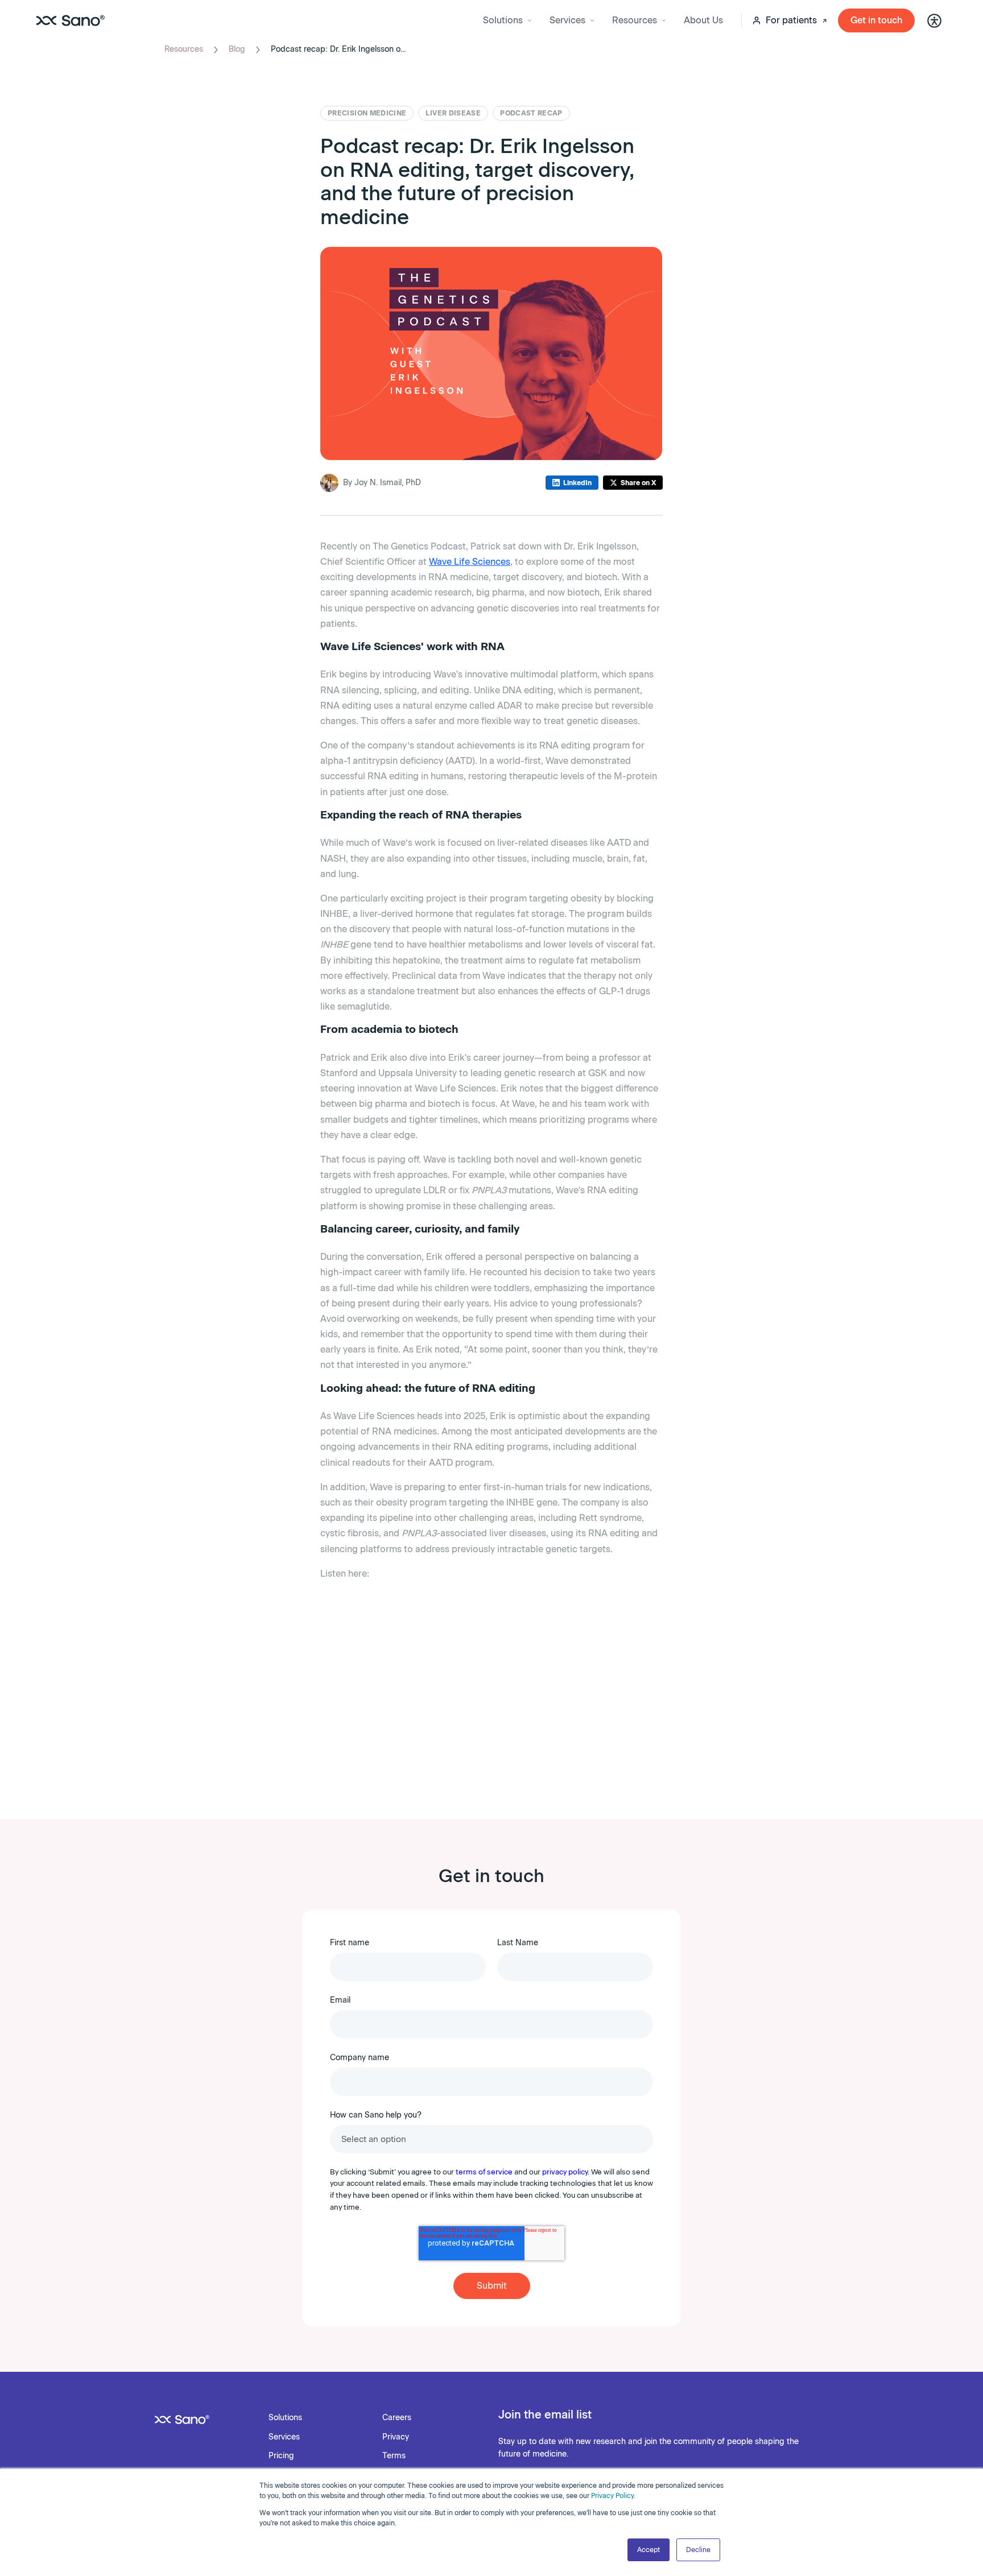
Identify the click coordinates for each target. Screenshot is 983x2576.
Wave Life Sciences (470, 562)
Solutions (285, 2418)
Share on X (638, 483)
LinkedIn (577, 483)
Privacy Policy (612, 2496)
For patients (791, 20)
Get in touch (876, 20)
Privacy (396, 2437)
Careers (397, 2418)
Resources (184, 49)
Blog (237, 49)
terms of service (484, 2172)
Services (284, 2437)
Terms (394, 2456)
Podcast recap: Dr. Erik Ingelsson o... (338, 49)
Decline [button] (698, 2550)
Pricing (281, 2456)
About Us (703, 20)
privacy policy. (566, 2172)
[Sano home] (71, 20)
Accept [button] (649, 2550)
